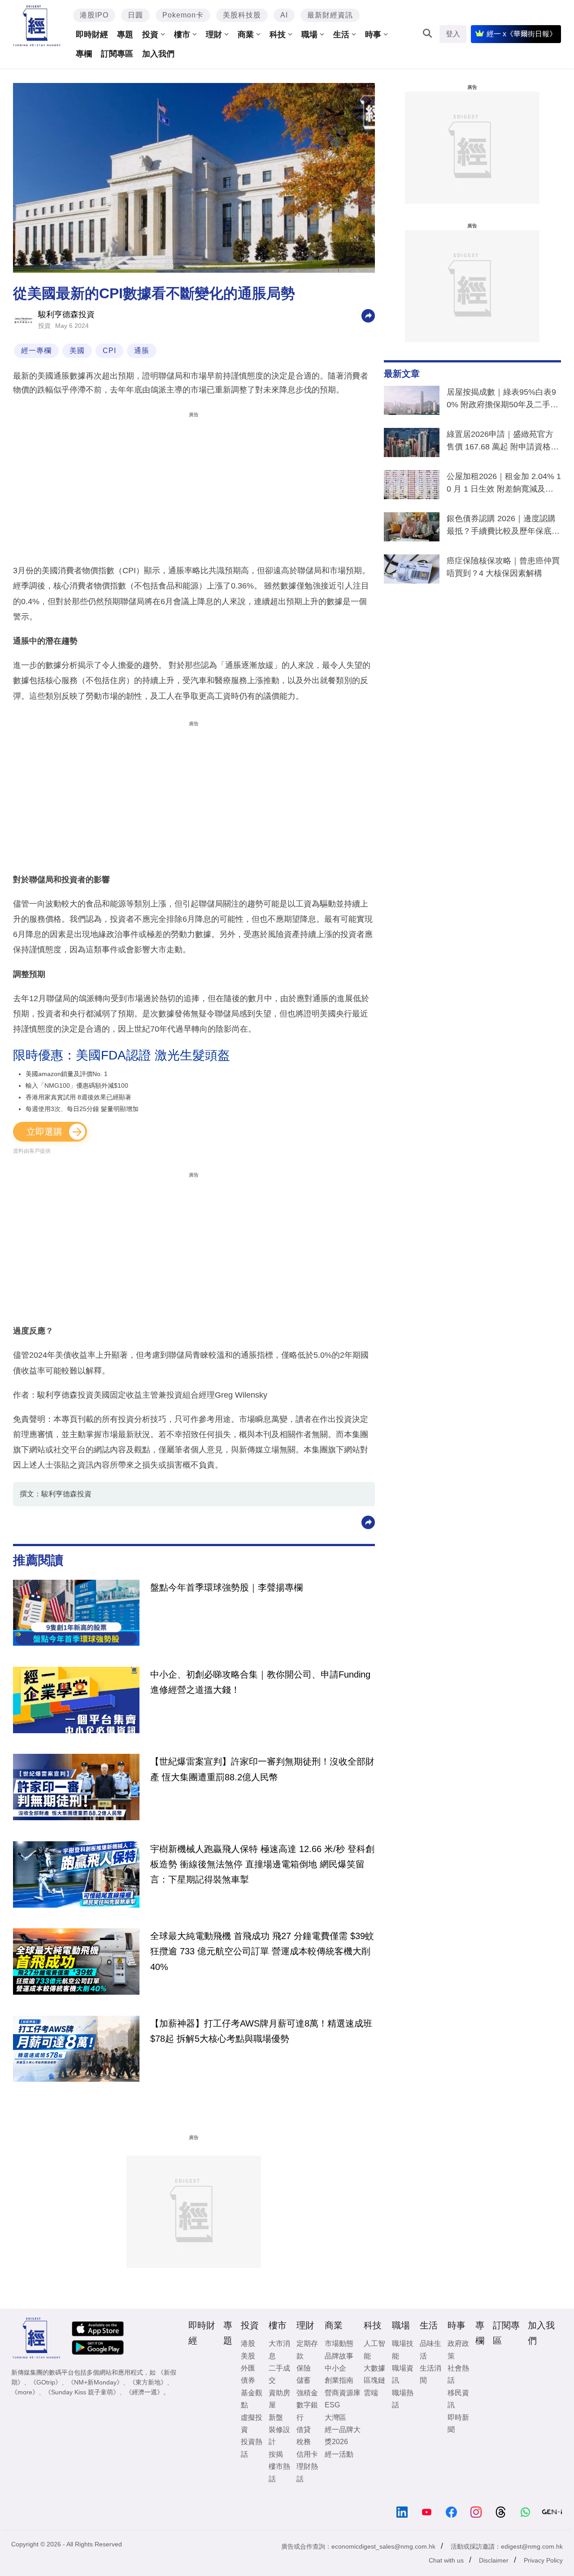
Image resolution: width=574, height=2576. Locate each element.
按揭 (276, 2454)
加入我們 (158, 54)
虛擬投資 (252, 2423)
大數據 (374, 2368)
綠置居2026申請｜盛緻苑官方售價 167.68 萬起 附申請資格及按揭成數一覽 (503, 442)
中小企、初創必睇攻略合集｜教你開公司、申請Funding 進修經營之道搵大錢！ (260, 1682)
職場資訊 (403, 2374)
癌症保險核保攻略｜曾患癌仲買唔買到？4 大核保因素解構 (503, 567)
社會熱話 (458, 2374)
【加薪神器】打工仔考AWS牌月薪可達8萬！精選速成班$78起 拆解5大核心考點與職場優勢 (261, 2031)
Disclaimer (494, 2560)
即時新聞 (458, 2423)
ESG (332, 2405)
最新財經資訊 (330, 15)
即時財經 (92, 35)
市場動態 (339, 2343)
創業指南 (339, 2380)
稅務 (304, 2442)
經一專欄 (36, 351)
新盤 (276, 2417)
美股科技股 (242, 15)
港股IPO (94, 15)
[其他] (368, 315)
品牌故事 (339, 2356)
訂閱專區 (117, 54)
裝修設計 (279, 2436)
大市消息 (279, 2349)
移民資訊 (458, 2399)
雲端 (371, 2393)
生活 (341, 35)
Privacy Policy (543, 2560)
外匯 (248, 2368)
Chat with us (446, 2560)
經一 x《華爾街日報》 (522, 34)
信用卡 (307, 2454)
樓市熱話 (279, 2472)
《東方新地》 (148, 2382)
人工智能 (374, 2349)
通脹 (142, 351)
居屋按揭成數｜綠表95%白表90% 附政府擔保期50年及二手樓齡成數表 (502, 400)
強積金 (307, 2393)
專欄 (84, 54)
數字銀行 (307, 2411)
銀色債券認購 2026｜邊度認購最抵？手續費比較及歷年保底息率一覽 (503, 527)
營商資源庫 (343, 2393)
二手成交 (279, 2374)
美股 (248, 2356)
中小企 (335, 2368)
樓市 (182, 35)
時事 (373, 35)
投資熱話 (252, 2448)
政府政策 (458, 2349)
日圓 (135, 15)
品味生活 (430, 2349)
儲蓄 (304, 2380)
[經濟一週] (37, 26)
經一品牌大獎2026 (343, 2436)
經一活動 (339, 2454)
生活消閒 (430, 2374)
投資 (150, 35)
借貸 (304, 2430)
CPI (109, 351)
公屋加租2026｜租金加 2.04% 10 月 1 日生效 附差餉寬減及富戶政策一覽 (504, 484)
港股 (248, 2343)
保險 (304, 2368)
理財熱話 (307, 2472)
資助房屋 (279, 2399)
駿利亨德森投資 (66, 314)
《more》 (25, 2392)
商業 (246, 35)
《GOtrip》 (46, 2382)
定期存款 (307, 2349)
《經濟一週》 (144, 2392)
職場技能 (403, 2349)
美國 (77, 351)
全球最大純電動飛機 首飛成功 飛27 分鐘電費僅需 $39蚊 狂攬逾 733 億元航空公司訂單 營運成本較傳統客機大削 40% (262, 1951)
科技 (278, 35)
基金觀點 (252, 2399)
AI (284, 15)
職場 (309, 35)
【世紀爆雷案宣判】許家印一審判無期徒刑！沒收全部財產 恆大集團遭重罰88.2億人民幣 (262, 1769)
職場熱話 (403, 2399)
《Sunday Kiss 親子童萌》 (82, 2392)
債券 (248, 2380)
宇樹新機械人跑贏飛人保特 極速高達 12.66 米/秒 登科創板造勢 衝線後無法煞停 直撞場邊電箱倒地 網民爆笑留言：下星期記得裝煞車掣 (262, 1864)
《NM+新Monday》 (95, 2382)
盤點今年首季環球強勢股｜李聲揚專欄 (226, 1587)
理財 (214, 35)
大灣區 (335, 2417)
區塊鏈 (374, 2380)
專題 (125, 35)
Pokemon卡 (183, 15)
